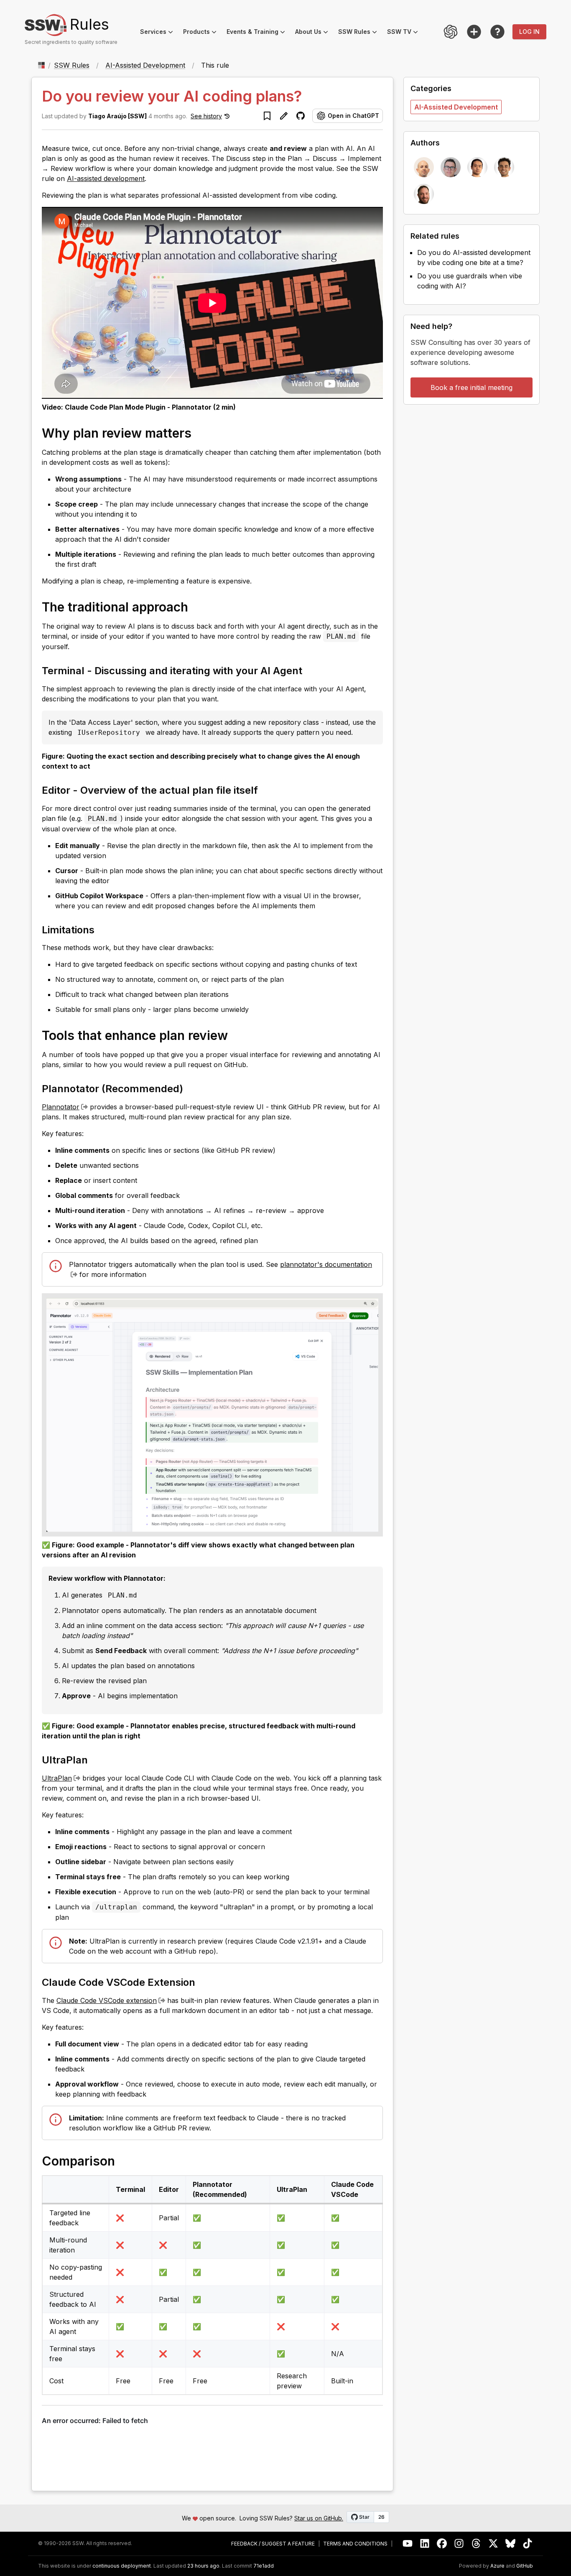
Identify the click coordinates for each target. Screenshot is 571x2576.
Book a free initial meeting (472, 387)
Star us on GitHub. (319, 2518)
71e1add (264, 2566)
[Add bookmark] (267, 116)
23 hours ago (203, 2566)
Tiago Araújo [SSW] (117, 116)
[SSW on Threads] (476, 2544)
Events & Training (258, 33)
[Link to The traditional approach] (196, 606)
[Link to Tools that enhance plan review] (236, 1035)
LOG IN (529, 32)
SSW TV (405, 33)
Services (159, 33)
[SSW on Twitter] (493, 2544)
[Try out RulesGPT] (451, 32)
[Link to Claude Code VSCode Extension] (203, 1982)
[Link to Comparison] (123, 2161)
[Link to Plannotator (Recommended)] (191, 1088)
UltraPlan (57, 1778)
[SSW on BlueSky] (511, 2544)
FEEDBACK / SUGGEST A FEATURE (273, 2544)
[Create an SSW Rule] (474, 32)
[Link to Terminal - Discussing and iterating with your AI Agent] (310, 670)
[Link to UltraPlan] (95, 1759)
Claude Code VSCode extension (107, 2000)
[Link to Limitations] (102, 929)
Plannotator (61, 1107)
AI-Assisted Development (145, 65)
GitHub (525, 2566)
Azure (497, 2566)
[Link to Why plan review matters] (200, 433)
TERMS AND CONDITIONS (355, 2544)
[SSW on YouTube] (408, 2544)
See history (206, 116)
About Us (314, 33)
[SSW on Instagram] (459, 2544)
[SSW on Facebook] (442, 2544)
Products (202, 33)
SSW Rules (360, 33)
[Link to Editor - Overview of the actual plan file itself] (265, 790)
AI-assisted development (106, 178)
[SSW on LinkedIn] (425, 2544)
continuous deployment (122, 2566)
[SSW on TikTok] (528, 2544)
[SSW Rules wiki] (497, 32)
